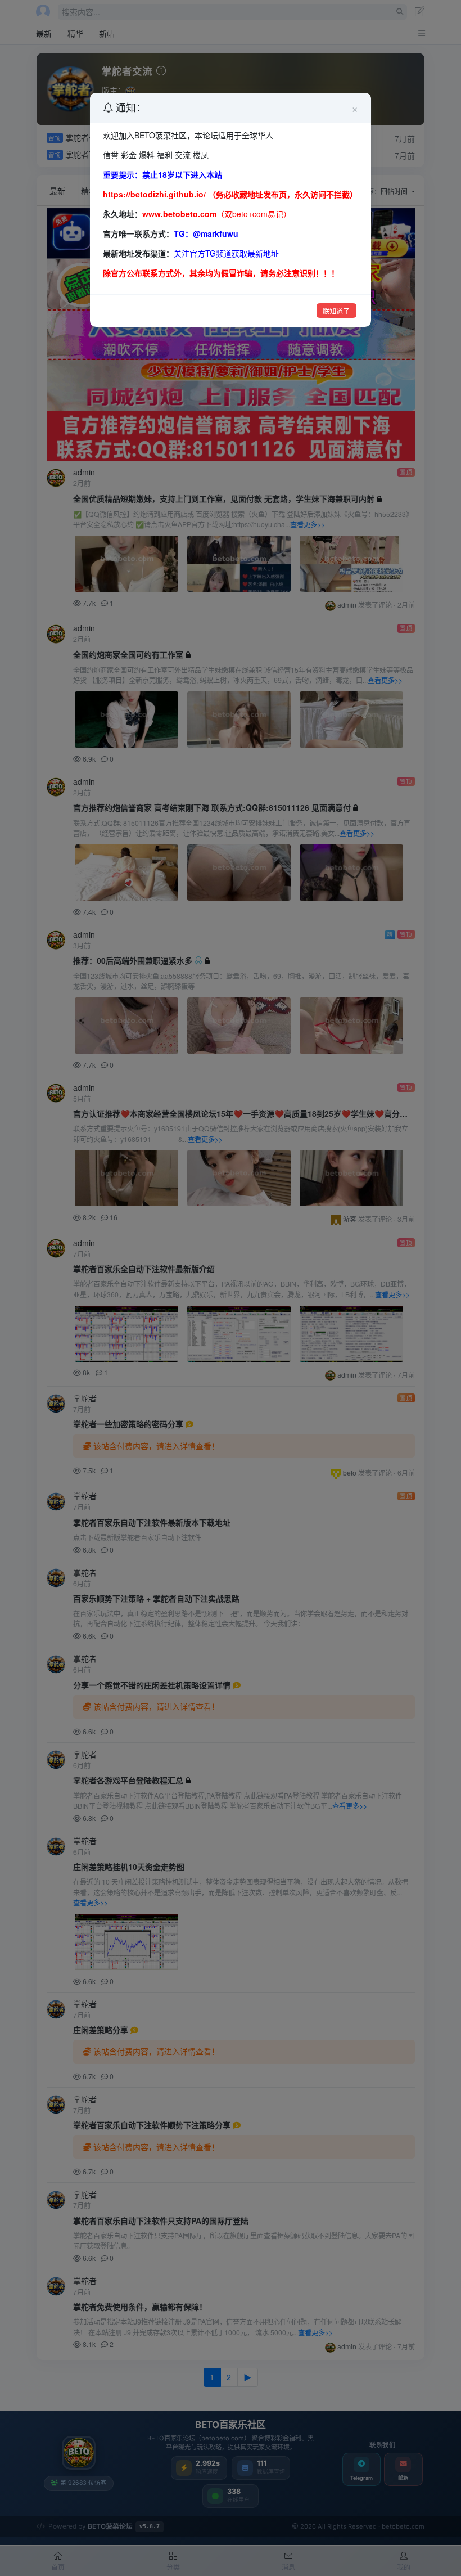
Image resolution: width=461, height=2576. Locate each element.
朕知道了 (336, 311)
